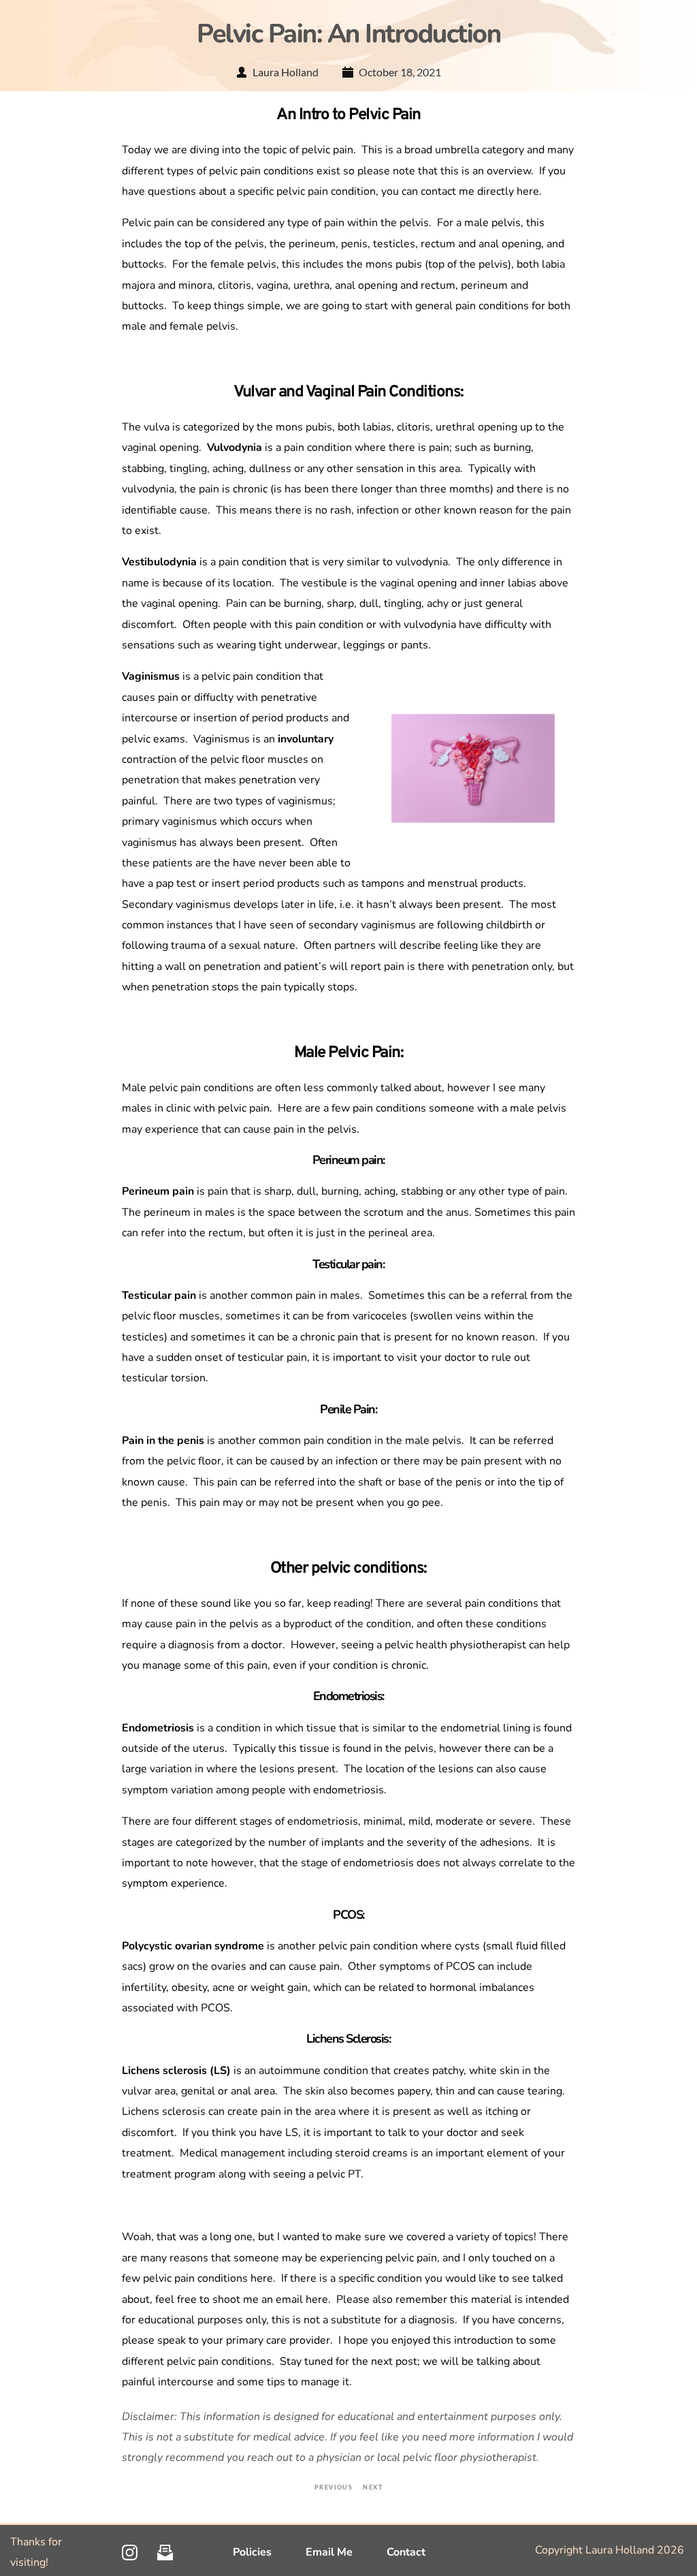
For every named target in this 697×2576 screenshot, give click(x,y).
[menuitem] (252, 2552)
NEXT (369, 2487)
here (528, 191)
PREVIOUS (336, 2487)
